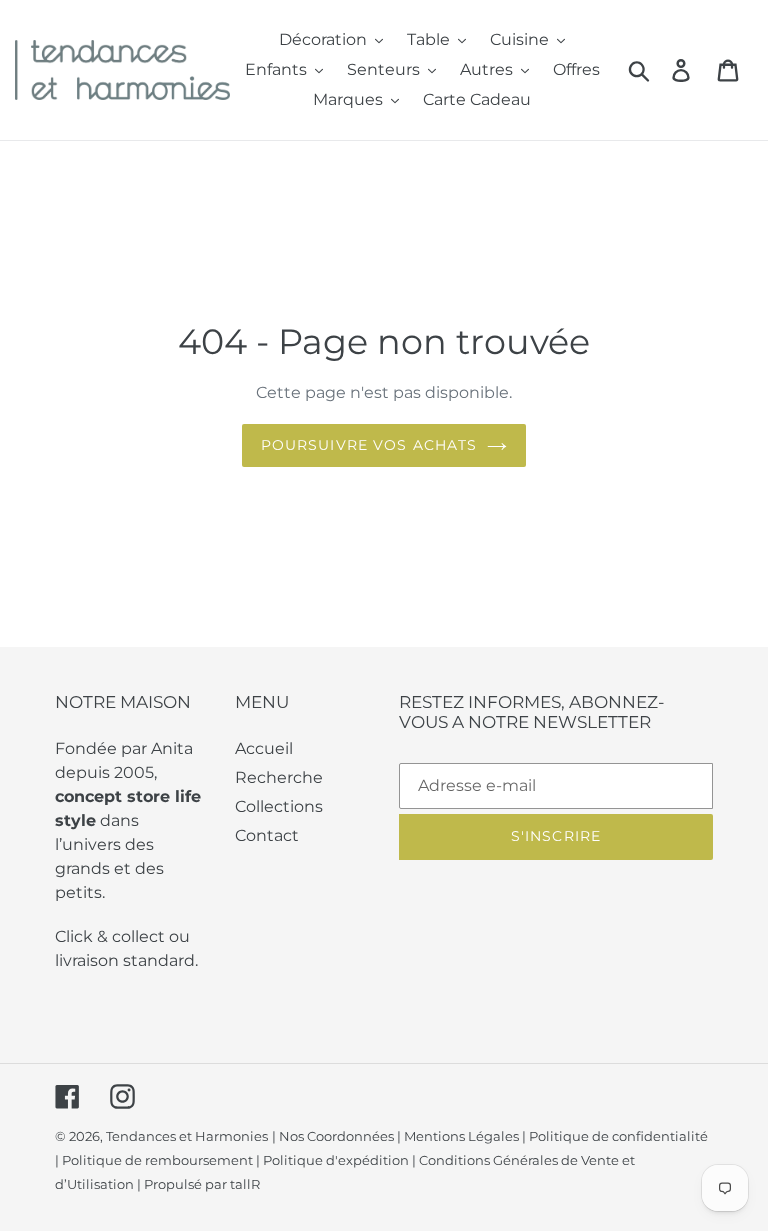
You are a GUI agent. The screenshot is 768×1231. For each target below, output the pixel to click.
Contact (267, 835)
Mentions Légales (461, 1136)
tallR (245, 1184)
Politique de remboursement (157, 1160)
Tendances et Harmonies (187, 1136)
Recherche (279, 777)
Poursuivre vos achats (369, 445)
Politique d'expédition (336, 1160)
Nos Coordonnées (336, 1136)
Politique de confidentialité (618, 1136)
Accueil (264, 748)
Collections (279, 806)
